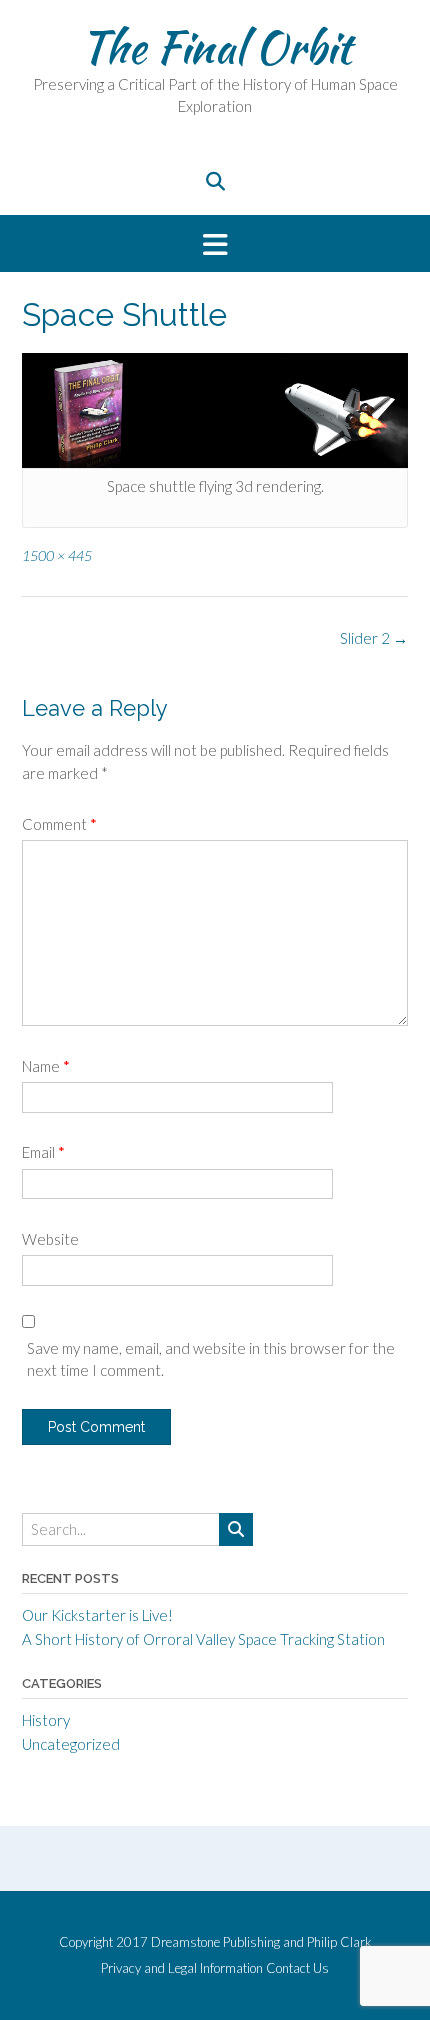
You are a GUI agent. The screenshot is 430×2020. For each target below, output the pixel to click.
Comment (59, 824)
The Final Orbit (215, 47)
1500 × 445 (57, 555)
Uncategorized (71, 1744)
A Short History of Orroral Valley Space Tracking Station (203, 1639)
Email (43, 1152)
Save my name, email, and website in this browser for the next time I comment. (211, 1359)
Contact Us (297, 1968)
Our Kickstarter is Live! (97, 1615)
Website (50, 1239)
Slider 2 (374, 638)
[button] (215, 243)
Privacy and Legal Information (182, 1968)
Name (46, 1066)
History (46, 1720)
